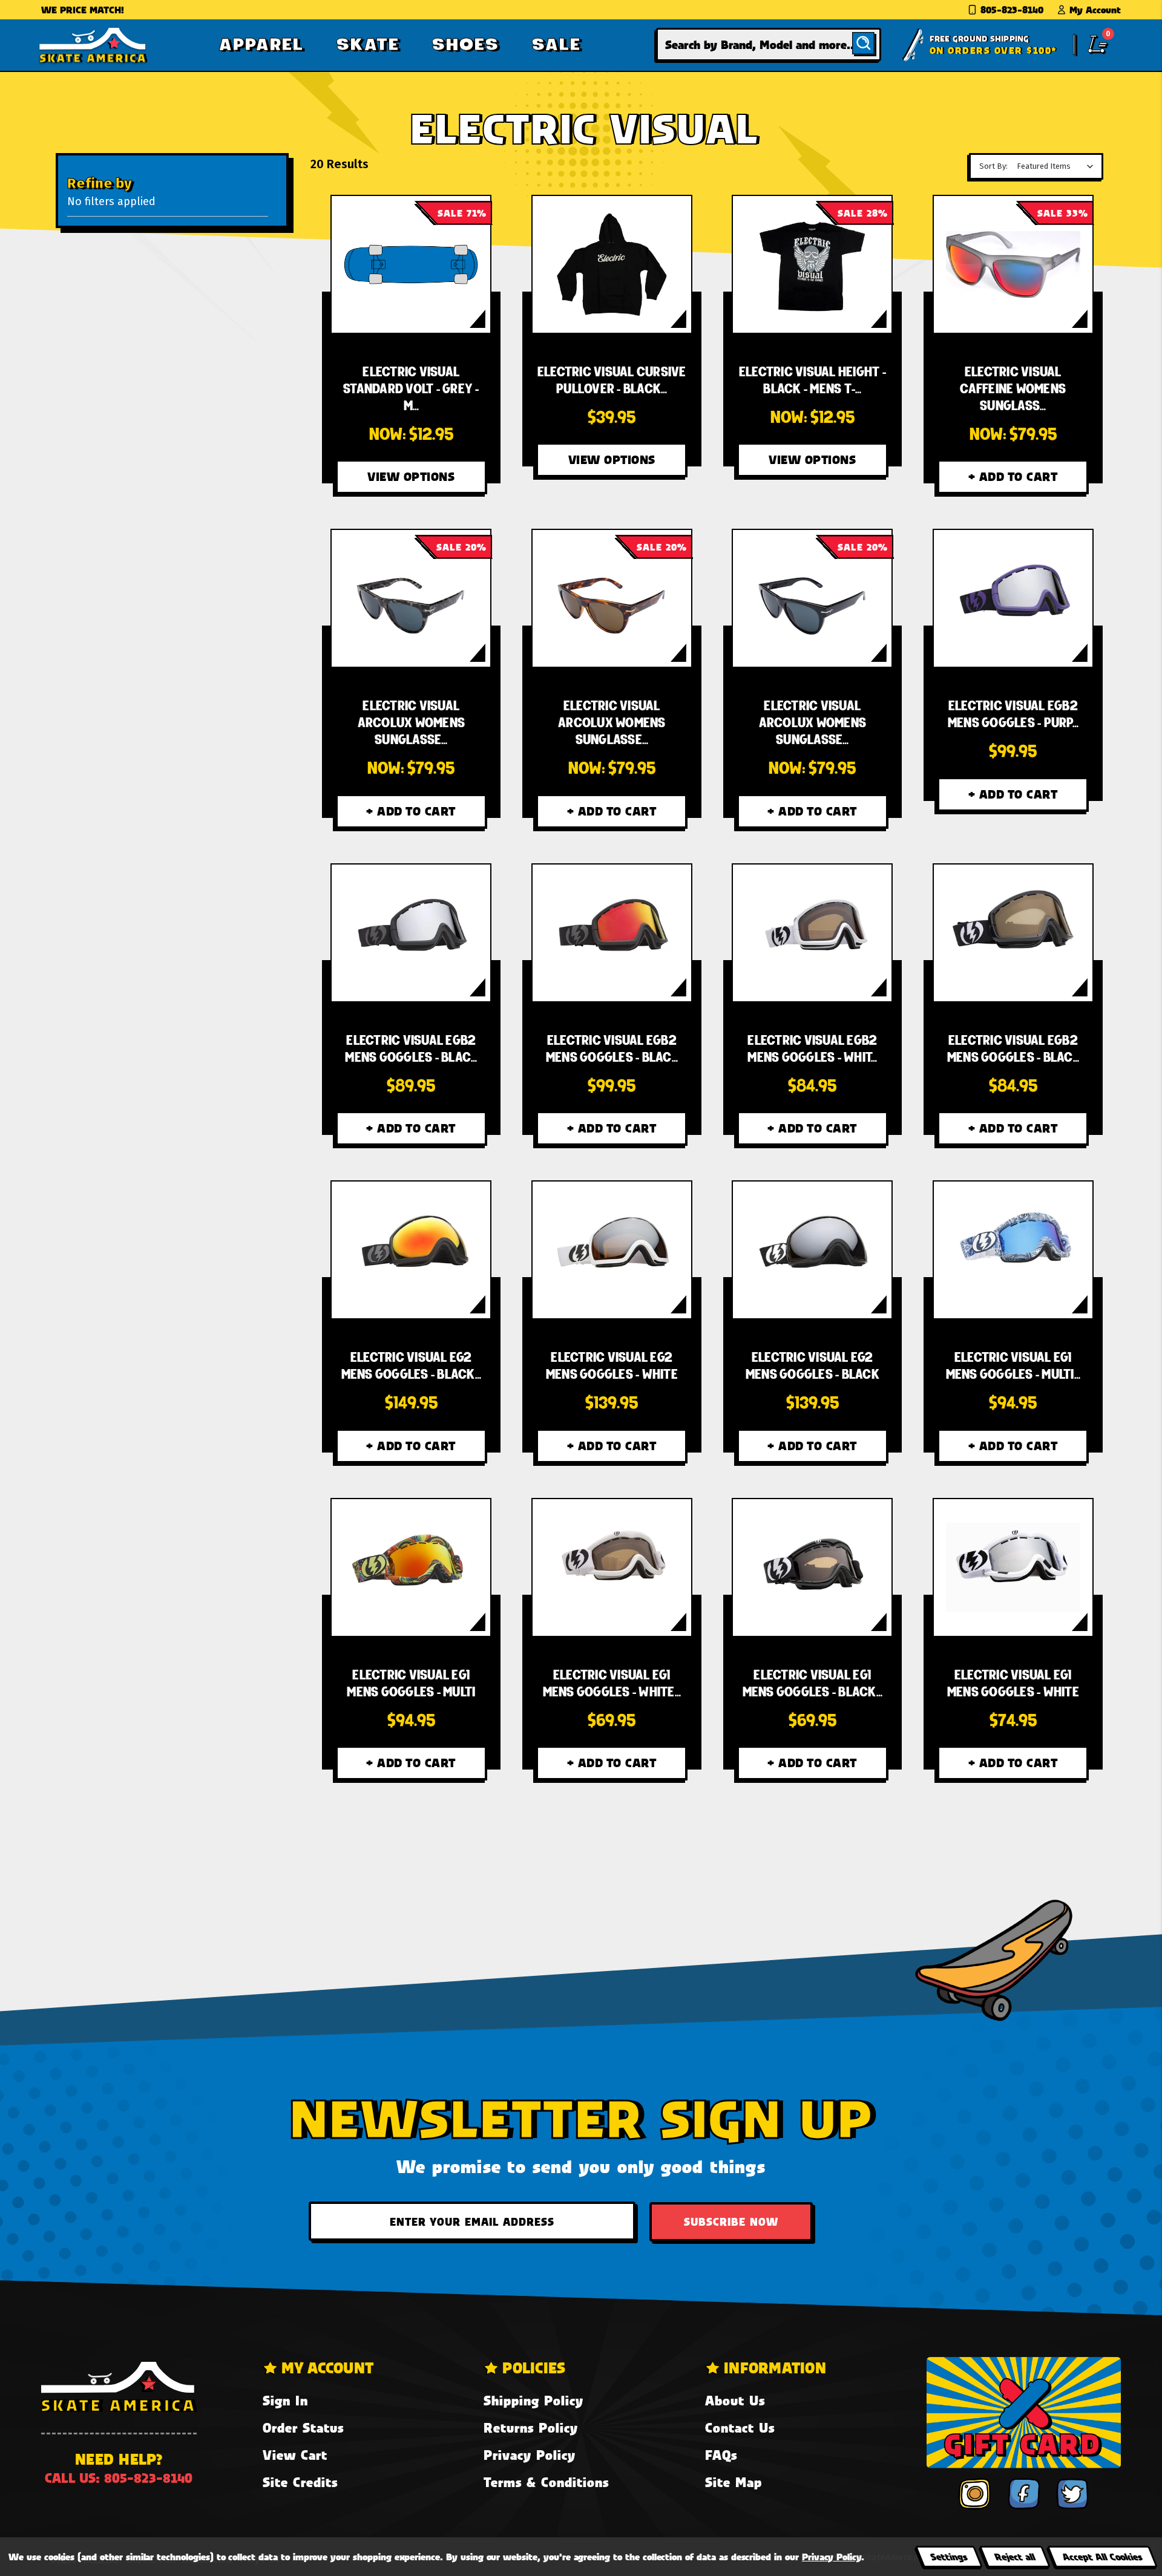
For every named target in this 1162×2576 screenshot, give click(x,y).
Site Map (734, 2482)
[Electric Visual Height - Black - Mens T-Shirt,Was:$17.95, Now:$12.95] (812, 264)
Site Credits (300, 2482)
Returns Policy (531, 2427)
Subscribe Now (731, 2221)
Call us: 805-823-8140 (119, 2478)
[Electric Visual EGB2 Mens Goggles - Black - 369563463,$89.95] (411, 933)
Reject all (1015, 2556)
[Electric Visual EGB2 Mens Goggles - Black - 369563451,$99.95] (612, 933)
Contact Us (740, 2427)
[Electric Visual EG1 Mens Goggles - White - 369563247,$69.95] (612, 1568)
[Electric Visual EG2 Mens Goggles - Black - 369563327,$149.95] (411, 1250)
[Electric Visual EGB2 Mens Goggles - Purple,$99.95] (1013, 598)
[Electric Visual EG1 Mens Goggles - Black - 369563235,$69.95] (812, 1568)
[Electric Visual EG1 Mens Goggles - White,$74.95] (1013, 1568)
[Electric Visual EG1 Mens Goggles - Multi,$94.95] (411, 1568)
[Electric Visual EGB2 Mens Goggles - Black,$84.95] (1013, 933)
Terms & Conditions (546, 2482)
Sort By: (993, 166)
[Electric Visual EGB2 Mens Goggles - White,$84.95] (812, 933)
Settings (949, 2556)
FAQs (721, 2455)
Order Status (303, 2427)
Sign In (285, 2400)
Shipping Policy (533, 2400)
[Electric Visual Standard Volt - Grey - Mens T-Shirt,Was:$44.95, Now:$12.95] (411, 264)
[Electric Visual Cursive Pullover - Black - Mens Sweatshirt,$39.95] (612, 264)
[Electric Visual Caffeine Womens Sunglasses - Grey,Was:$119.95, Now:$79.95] (1013, 264)
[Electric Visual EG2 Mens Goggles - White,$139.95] (612, 1250)
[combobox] (769, 44)
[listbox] (1058, 166)
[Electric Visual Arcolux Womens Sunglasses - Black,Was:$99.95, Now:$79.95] (812, 598)
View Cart (295, 2455)
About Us (735, 2400)
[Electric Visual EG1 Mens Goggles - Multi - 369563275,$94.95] (1013, 1250)
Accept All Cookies (1102, 2556)
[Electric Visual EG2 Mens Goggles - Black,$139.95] (812, 1250)
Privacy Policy (530, 2455)
